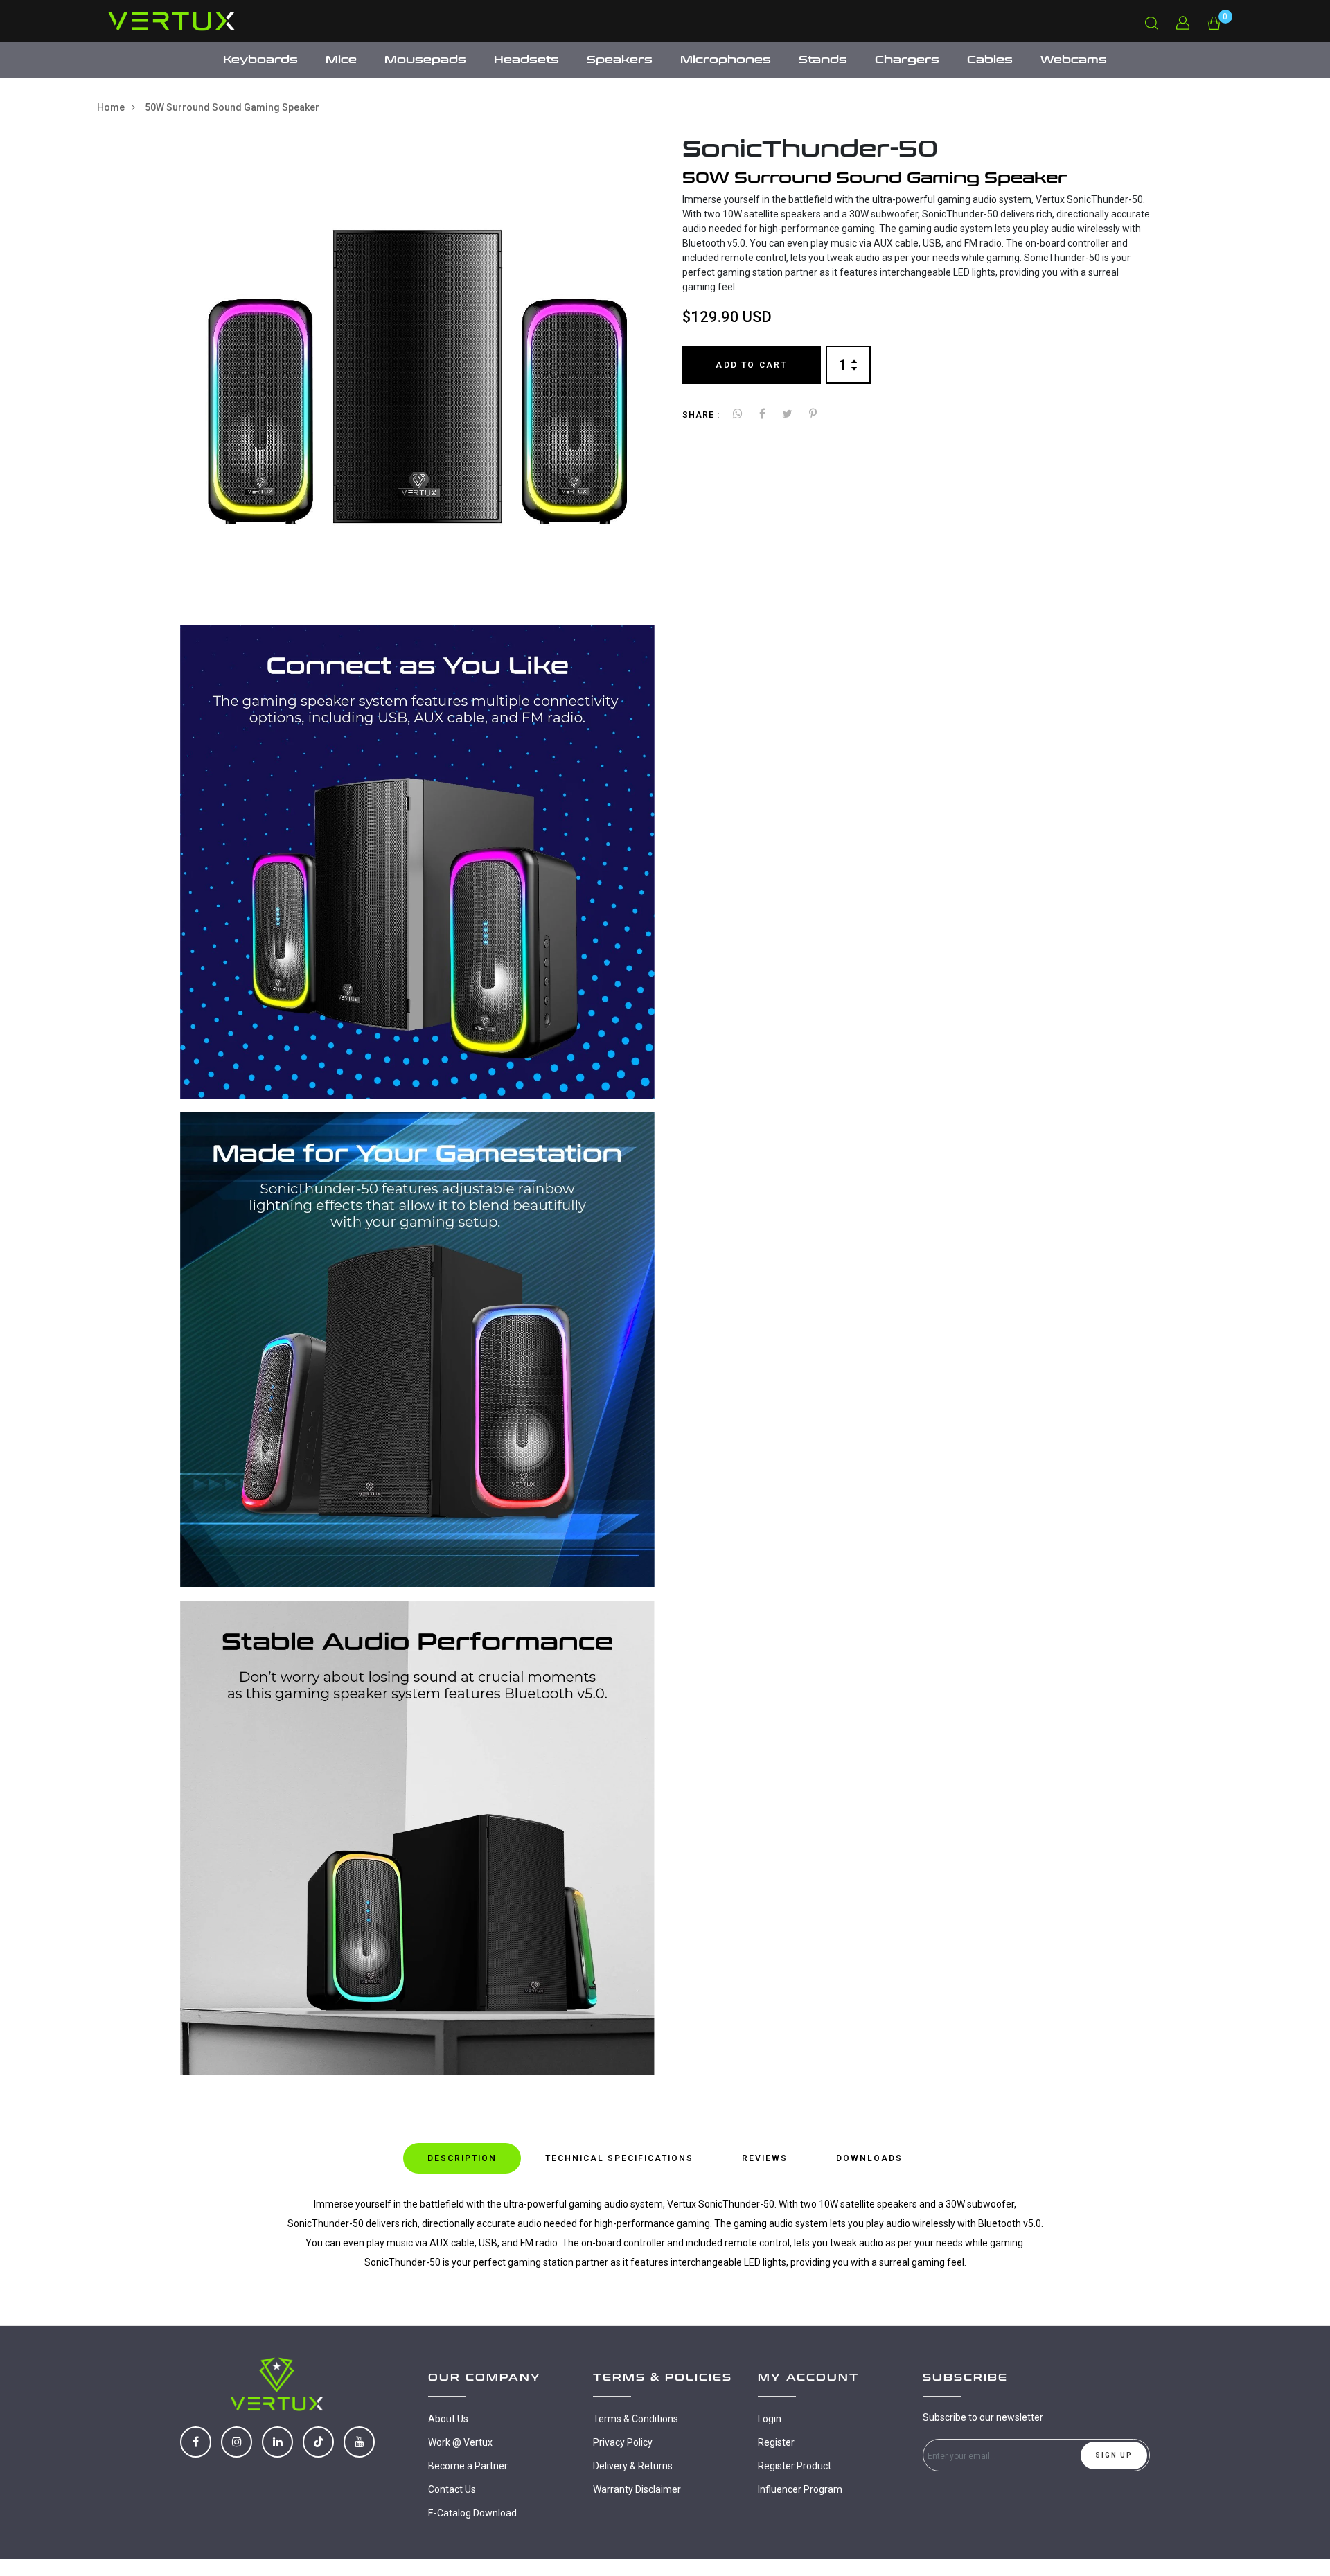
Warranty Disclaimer (637, 2489)
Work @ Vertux (460, 2442)
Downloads (869, 2158)
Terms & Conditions (636, 2419)
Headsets (526, 60)
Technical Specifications (619, 2158)
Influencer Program (800, 2489)
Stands (823, 60)
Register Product (795, 2466)
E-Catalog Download (472, 2513)
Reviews (765, 2158)
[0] (1214, 22)
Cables (990, 60)
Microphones (726, 60)
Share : (701, 415)
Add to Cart (751, 364)
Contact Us (452, 2489)
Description (462, 2158)
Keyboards (260, 60)
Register (776, 2442)
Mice (341, 60)
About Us (448, 2419)
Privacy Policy (623, 2442)
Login (770, 2419)
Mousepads (425, 60)
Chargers (907, 60)
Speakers (620, 60)
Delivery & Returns (633, 2466)
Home (111, 107)
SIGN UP (1114, 2455)
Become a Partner (468, 2466)
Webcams (1074, 60)
